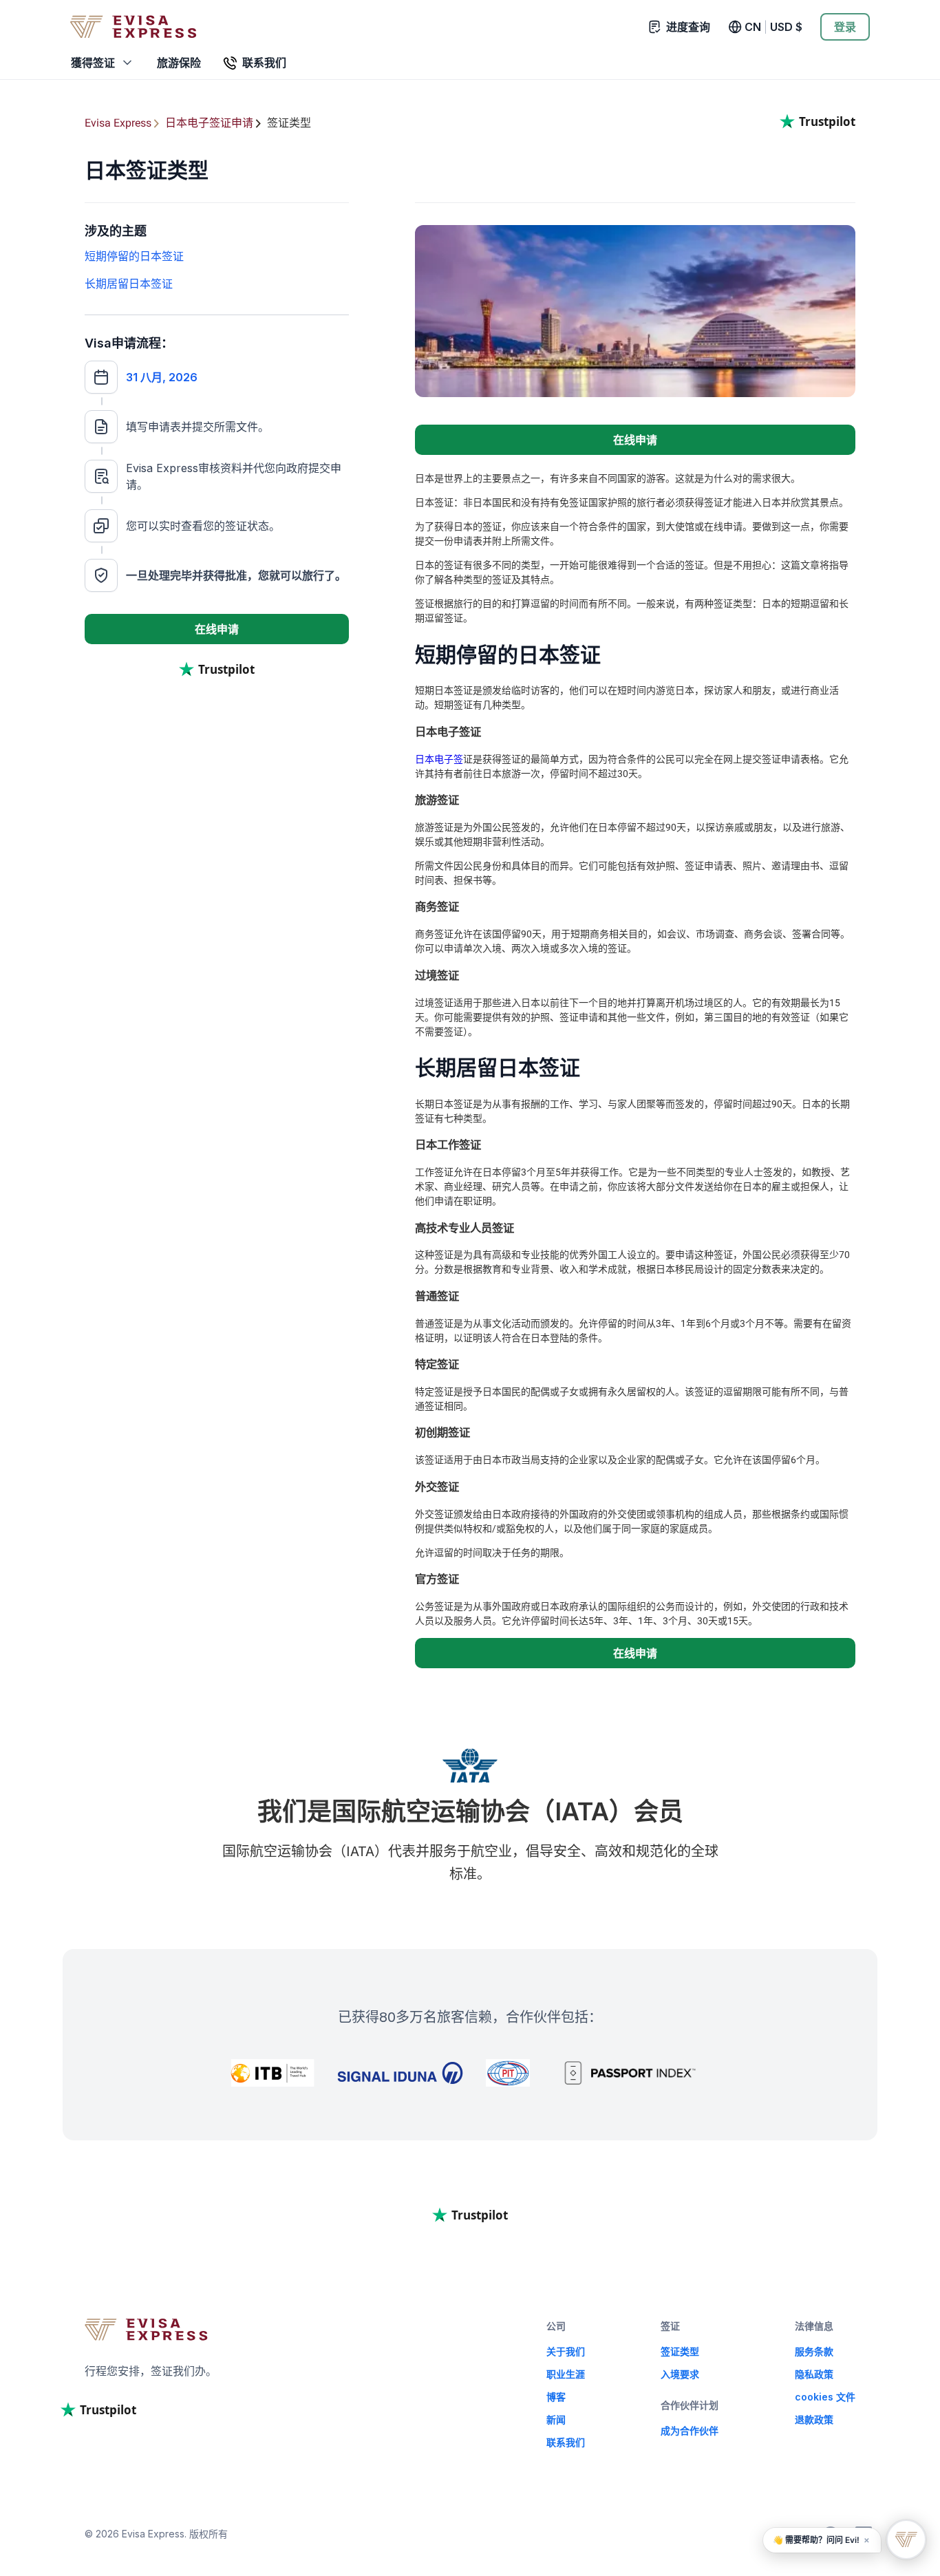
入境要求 (680, 2374)
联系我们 (566, 2442)
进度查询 (688, 27)
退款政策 (814, 2419)
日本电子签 (439, 759)
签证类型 (680, 2351)
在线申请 (217, 629)
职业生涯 (566, 2374)
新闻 (556, 2419)
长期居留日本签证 (129, 284)
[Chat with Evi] (906, 2540)
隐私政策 (814, 2374)
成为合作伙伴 (690, 2430)
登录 (845, 27)
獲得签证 (93, 63)
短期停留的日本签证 (134, 256)
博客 (556, 2397)
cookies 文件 (825, 2397)
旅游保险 (179, 63)
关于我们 (566, 2351)
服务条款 (814, 2351)
